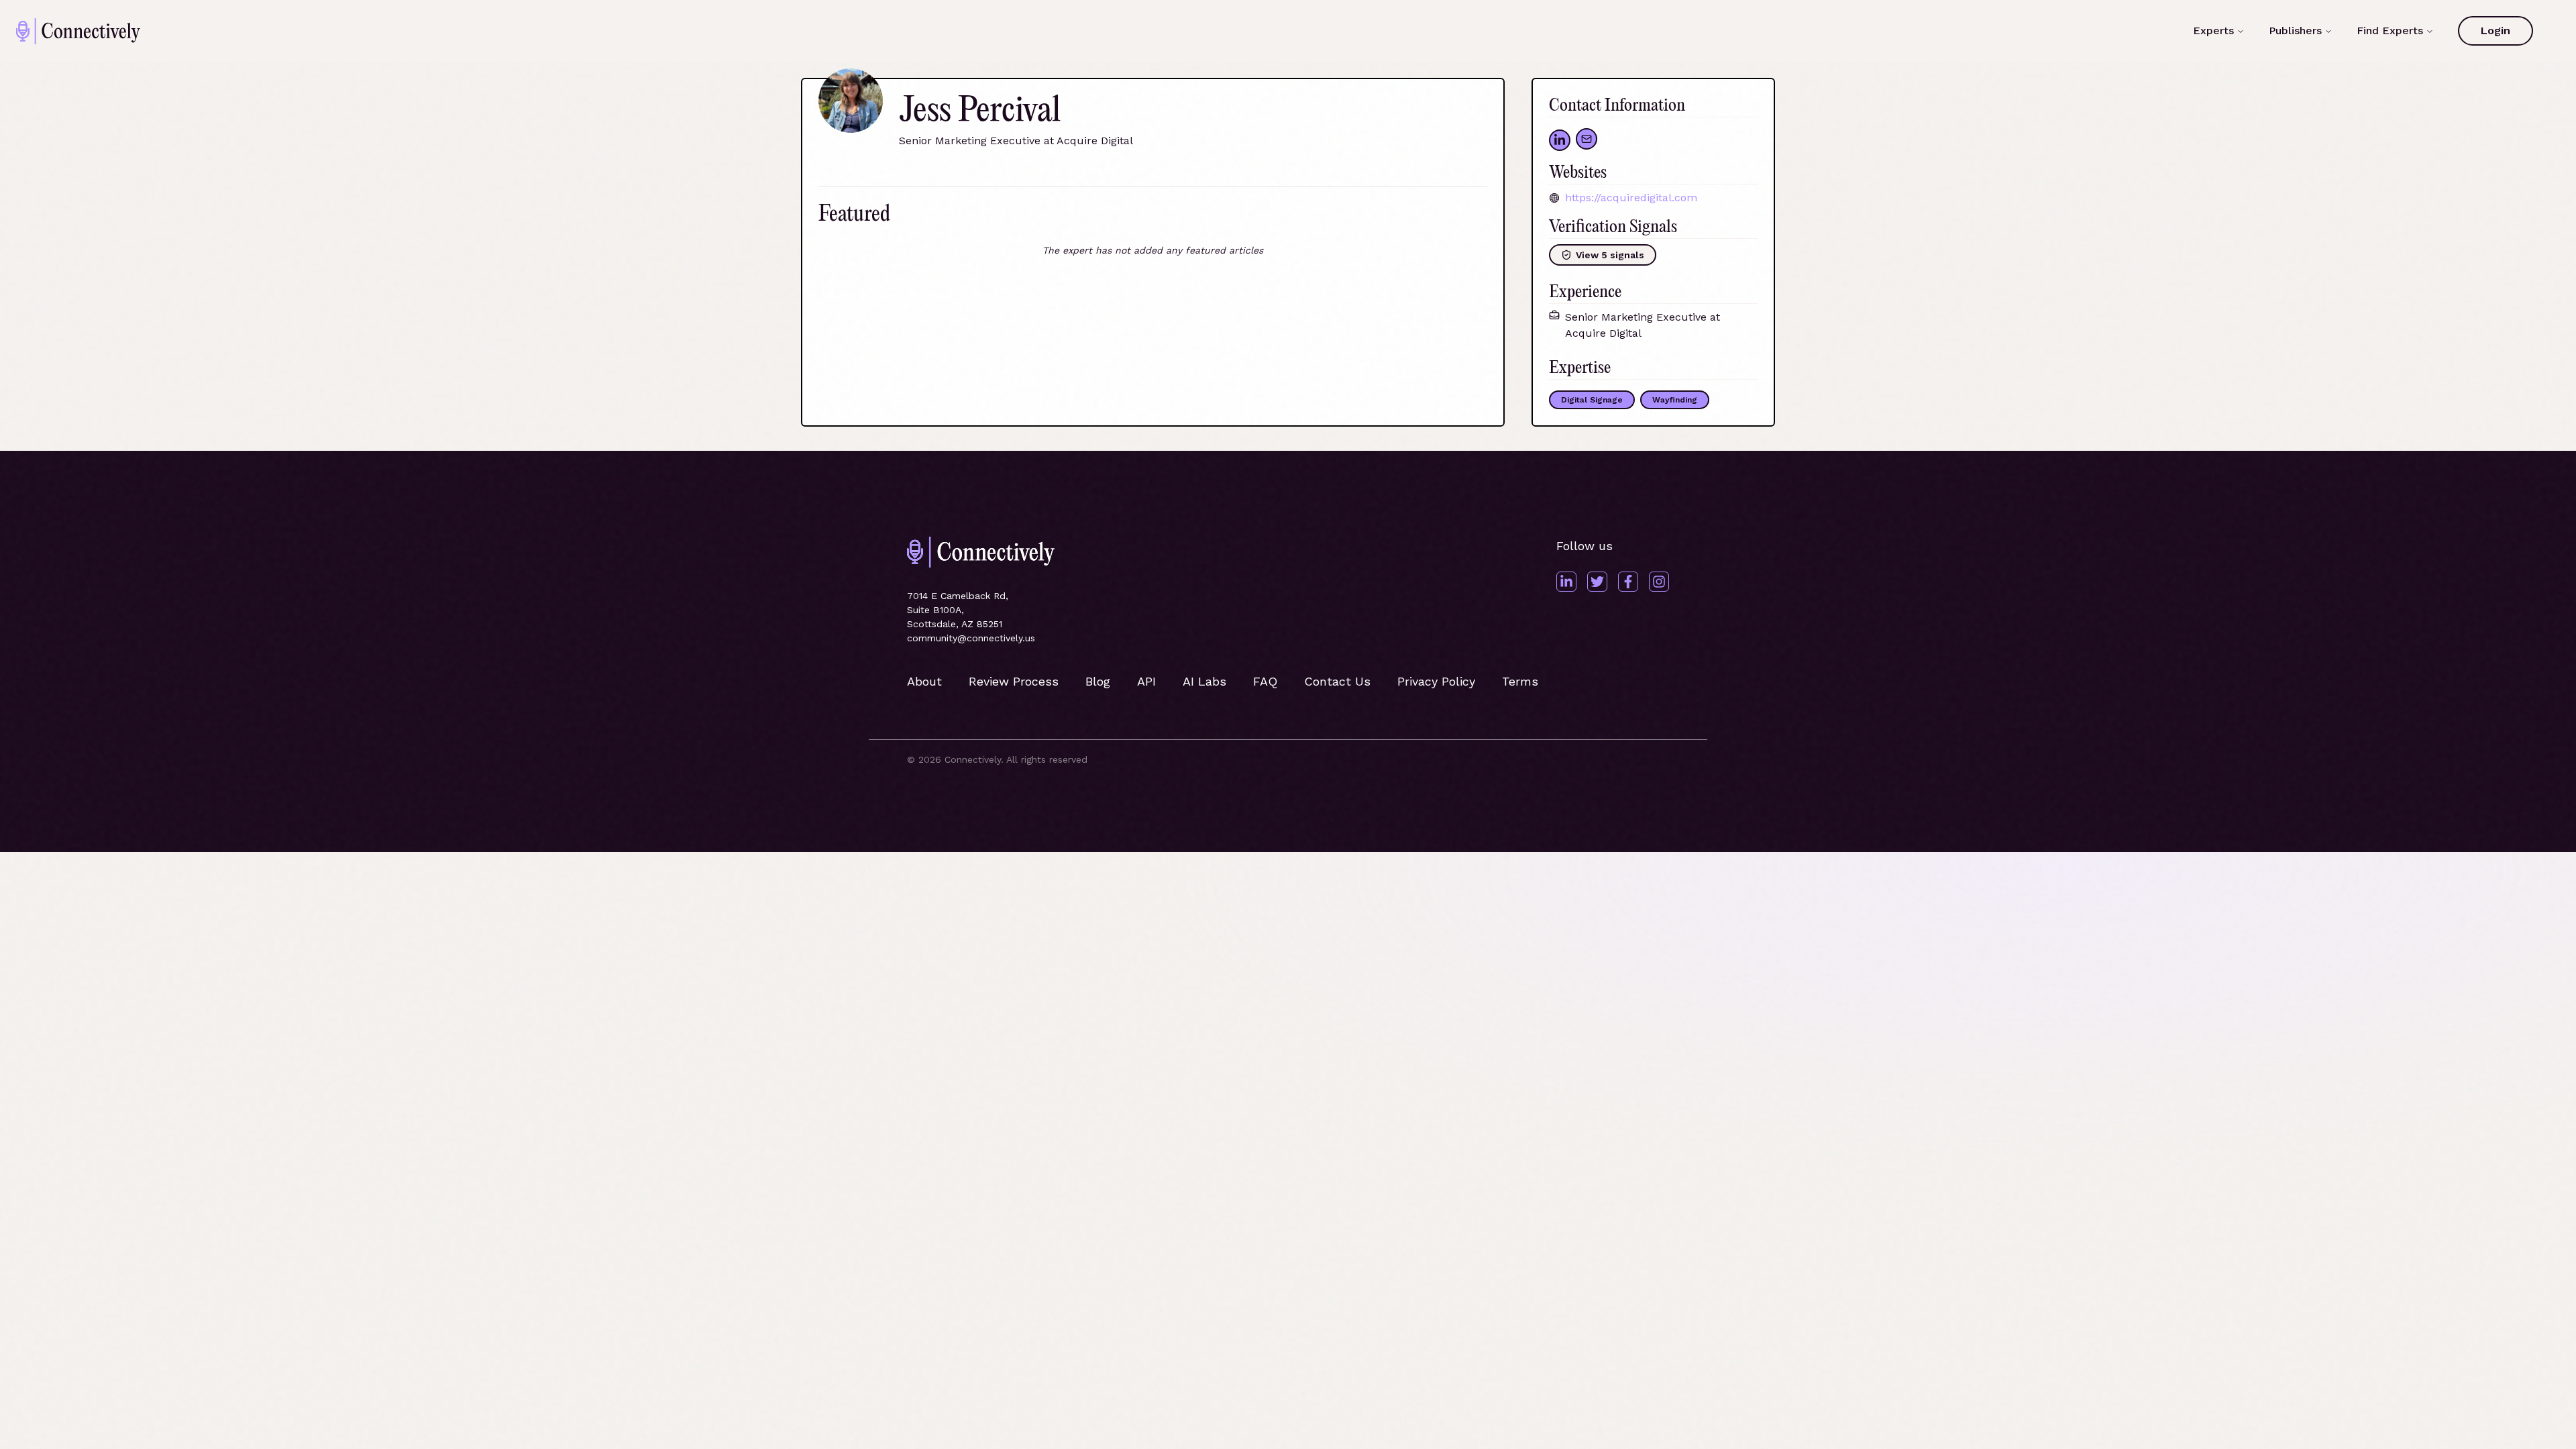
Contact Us (1337, 681)
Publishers (2295, 31)
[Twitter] (1597, 582)
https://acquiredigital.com (1631, 198)
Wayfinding (1675, 400)
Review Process (1014, 681)
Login (2495, 31)
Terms (1520, 681)
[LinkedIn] (1566, 582)
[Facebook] (1628, 582)
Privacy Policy (1436, 681)
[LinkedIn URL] (1560, 140)
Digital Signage (1592, 400)
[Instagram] (1659, 582)
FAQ (1265, 681)
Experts (2213, 31)
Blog (1098, 681)
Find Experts (2390, 31)
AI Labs (1204, 681)
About (924, 681)
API (1146, 681)
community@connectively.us (971, 638)
